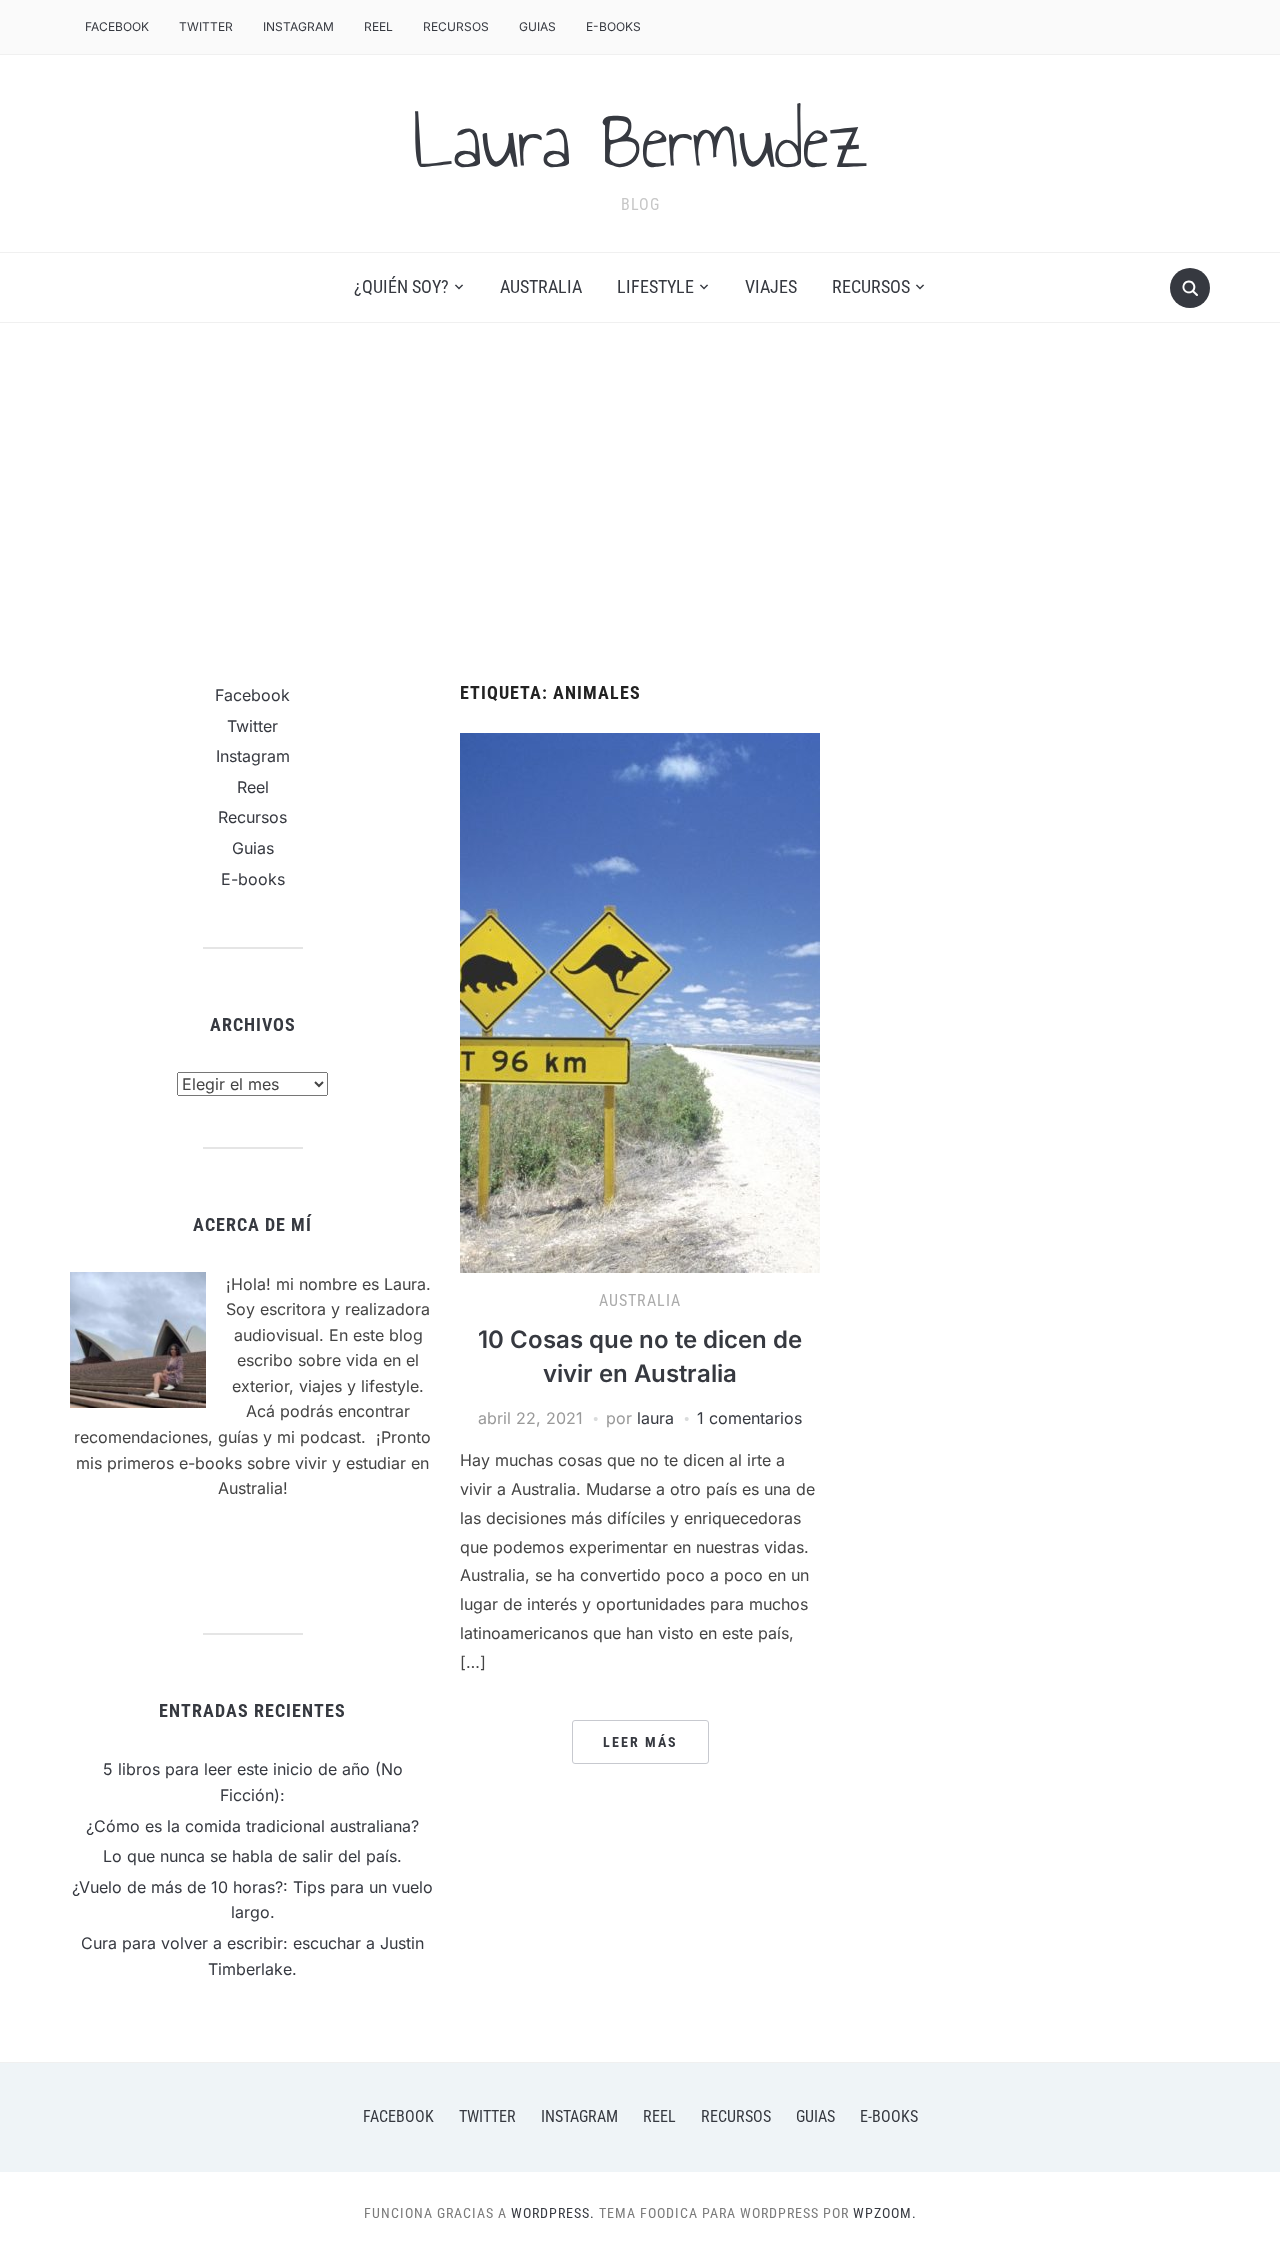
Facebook (117, 26)
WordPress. (553, 2213)
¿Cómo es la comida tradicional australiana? (252, 1826)
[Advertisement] (640, 503)
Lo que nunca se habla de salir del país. (252, 1856)
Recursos (456, 26)
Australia (541, 286)
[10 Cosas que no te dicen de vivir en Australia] (640, 1001)
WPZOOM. (885, 2213)
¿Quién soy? (401, 286)
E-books (613, 26)
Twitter (206, 26)
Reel (378, 26)
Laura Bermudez (640, 141)
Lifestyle (655, 286)
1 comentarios (749, 1418)
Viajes (771, 286)
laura (655, 1418)
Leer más (640, 1742)
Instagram (298, 26)
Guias (537, 26)
